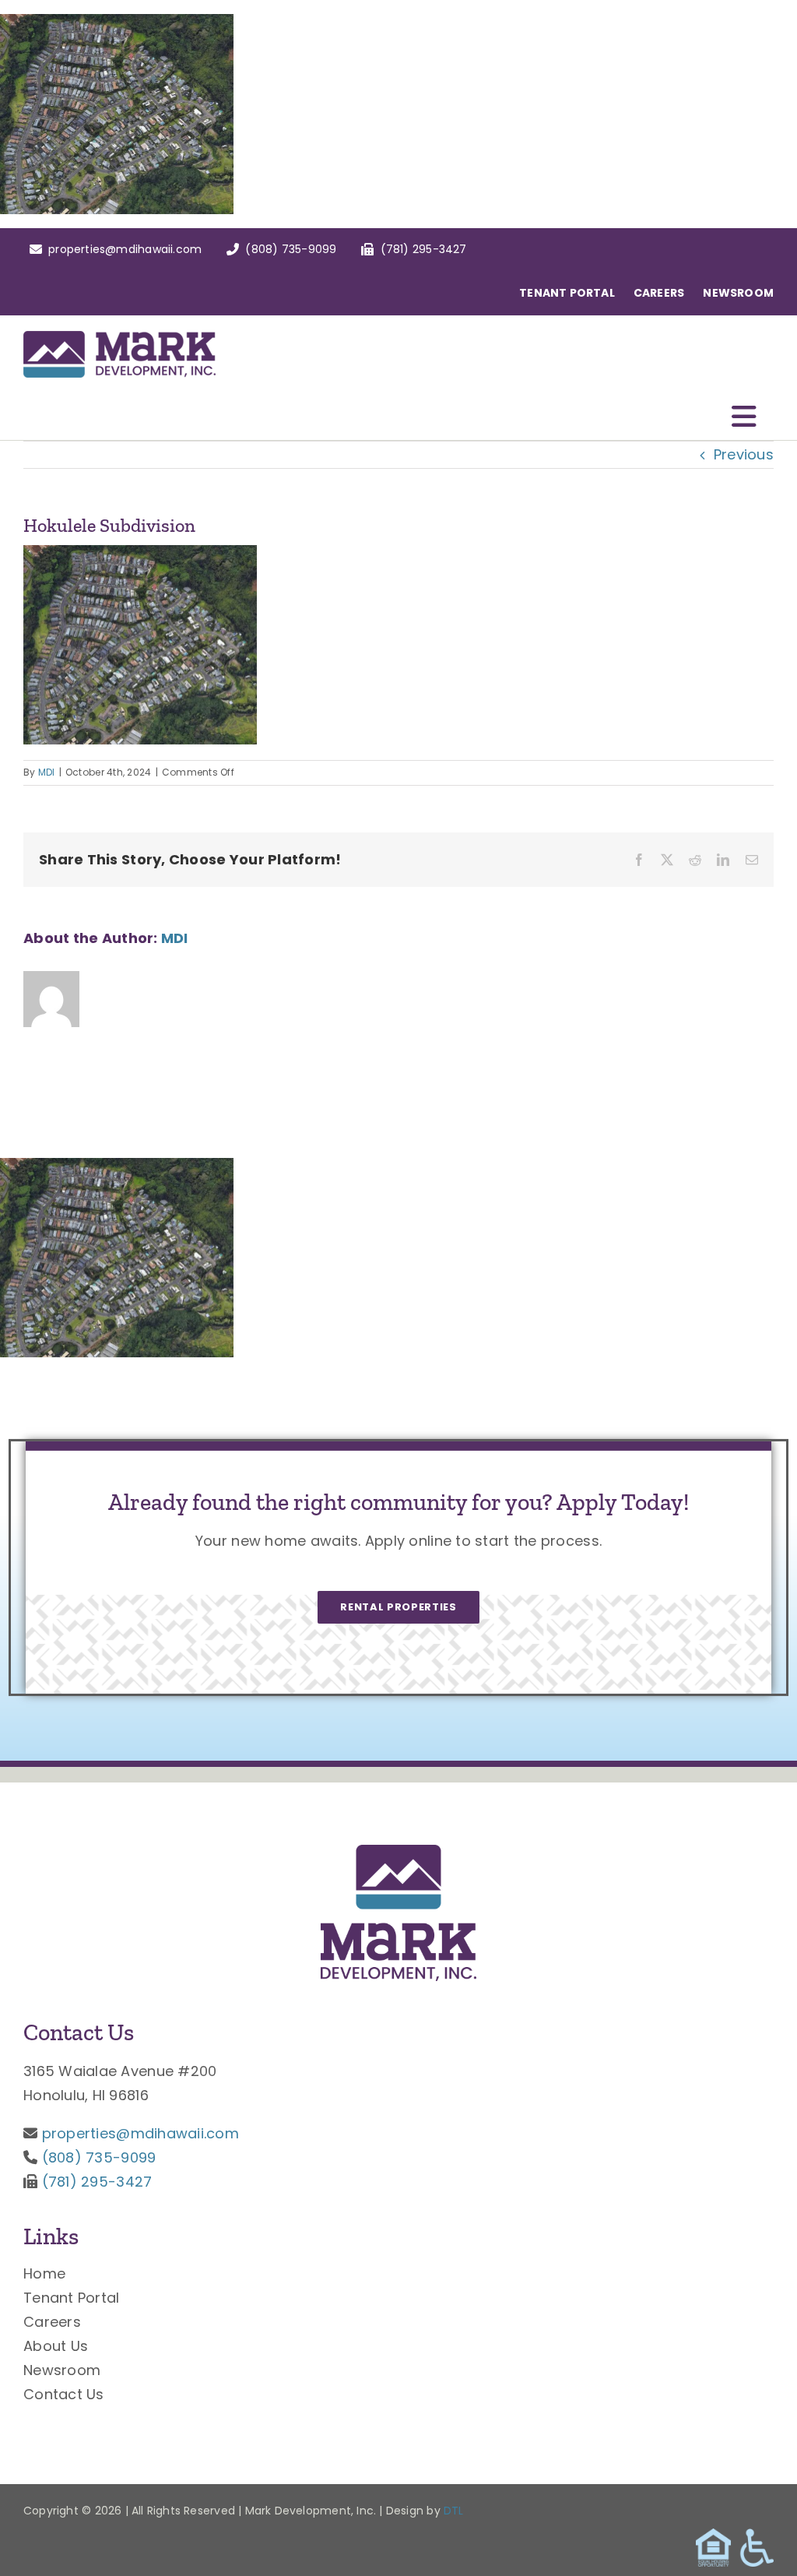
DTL (454, 2511)
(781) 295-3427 (97, 2182)
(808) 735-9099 (99, 2157)
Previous (744, 454)
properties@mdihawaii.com (140, 2133)
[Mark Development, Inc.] (398, 1851)
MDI (47, 772)
